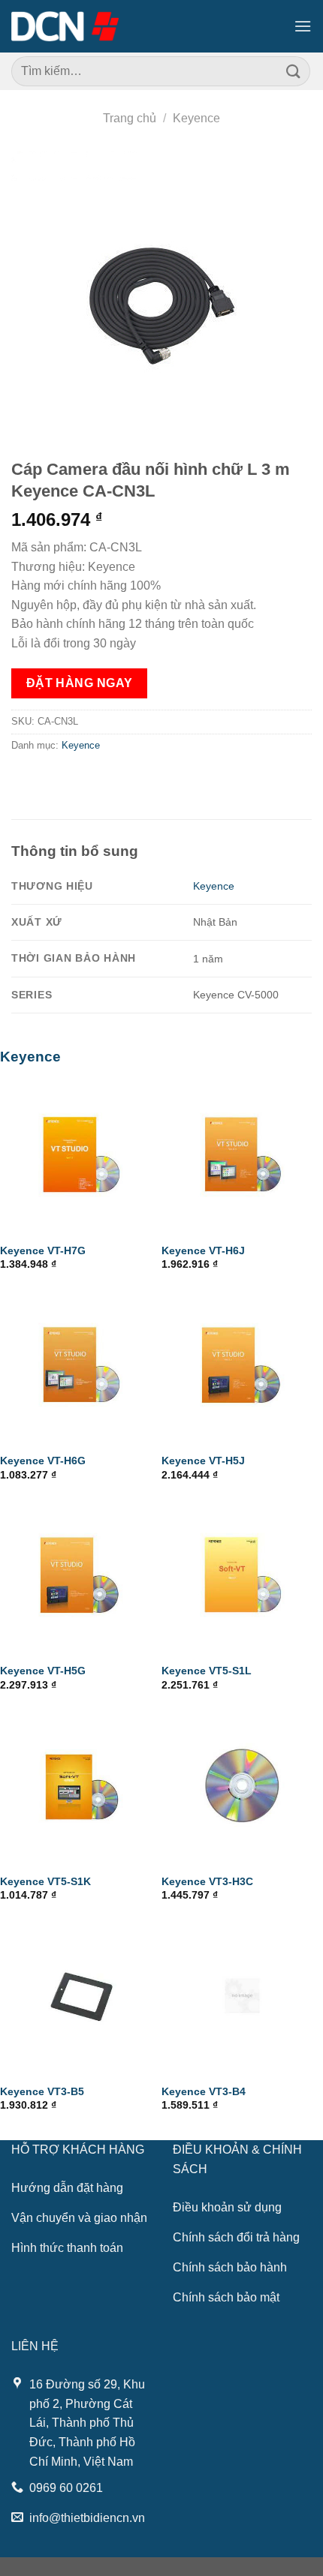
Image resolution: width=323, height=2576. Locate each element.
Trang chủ (130, 118)
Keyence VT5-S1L (207, 1671)
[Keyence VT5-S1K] (81, 1785)
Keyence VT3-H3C (207, 1882)
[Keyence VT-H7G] (81, 1155)
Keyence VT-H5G (43, 1671)
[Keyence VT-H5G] (81, 1575)
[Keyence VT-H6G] (81, 1365)
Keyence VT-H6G (43, 1461)
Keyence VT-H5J (203, 1461)
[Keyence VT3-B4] (242, 1996)
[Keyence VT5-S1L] (242, 1575)
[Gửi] (294, 71)
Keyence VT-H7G (43, 1251)
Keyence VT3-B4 (204, 2092)
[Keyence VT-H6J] (242, 1155)
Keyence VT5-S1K (45, 1882)
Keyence (196, 118)
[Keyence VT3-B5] (81, 1996)
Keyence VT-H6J (203, 1251)
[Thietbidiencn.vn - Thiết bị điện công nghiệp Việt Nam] (65, 26)
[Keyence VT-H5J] (242, 1365)
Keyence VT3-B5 (42, 2092)
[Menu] (303, 26)
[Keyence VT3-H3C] (242, 1785)
